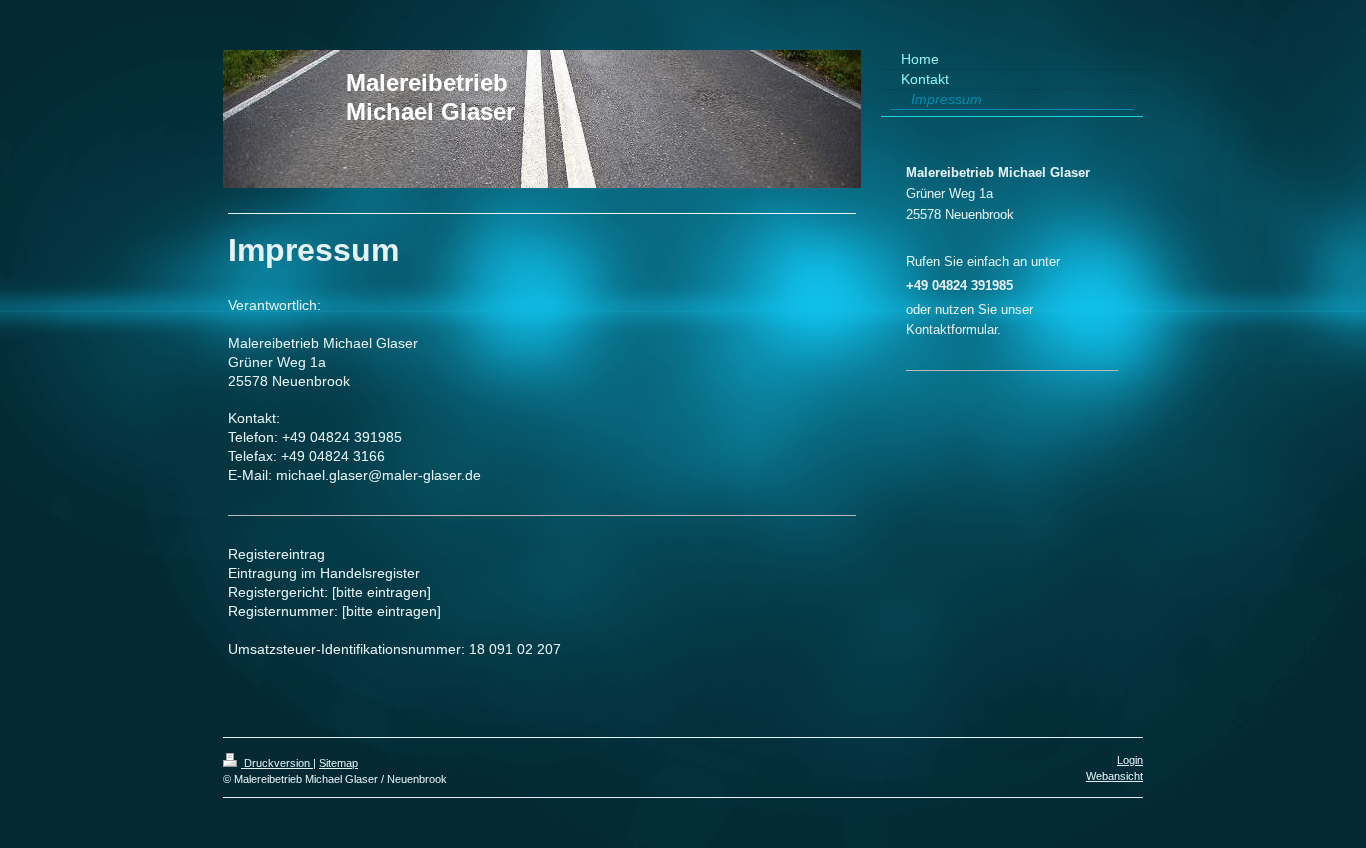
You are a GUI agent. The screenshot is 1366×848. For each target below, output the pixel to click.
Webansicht (1114, 776)
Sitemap (338, 763)
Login (1130, 760)
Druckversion (277, 763)
